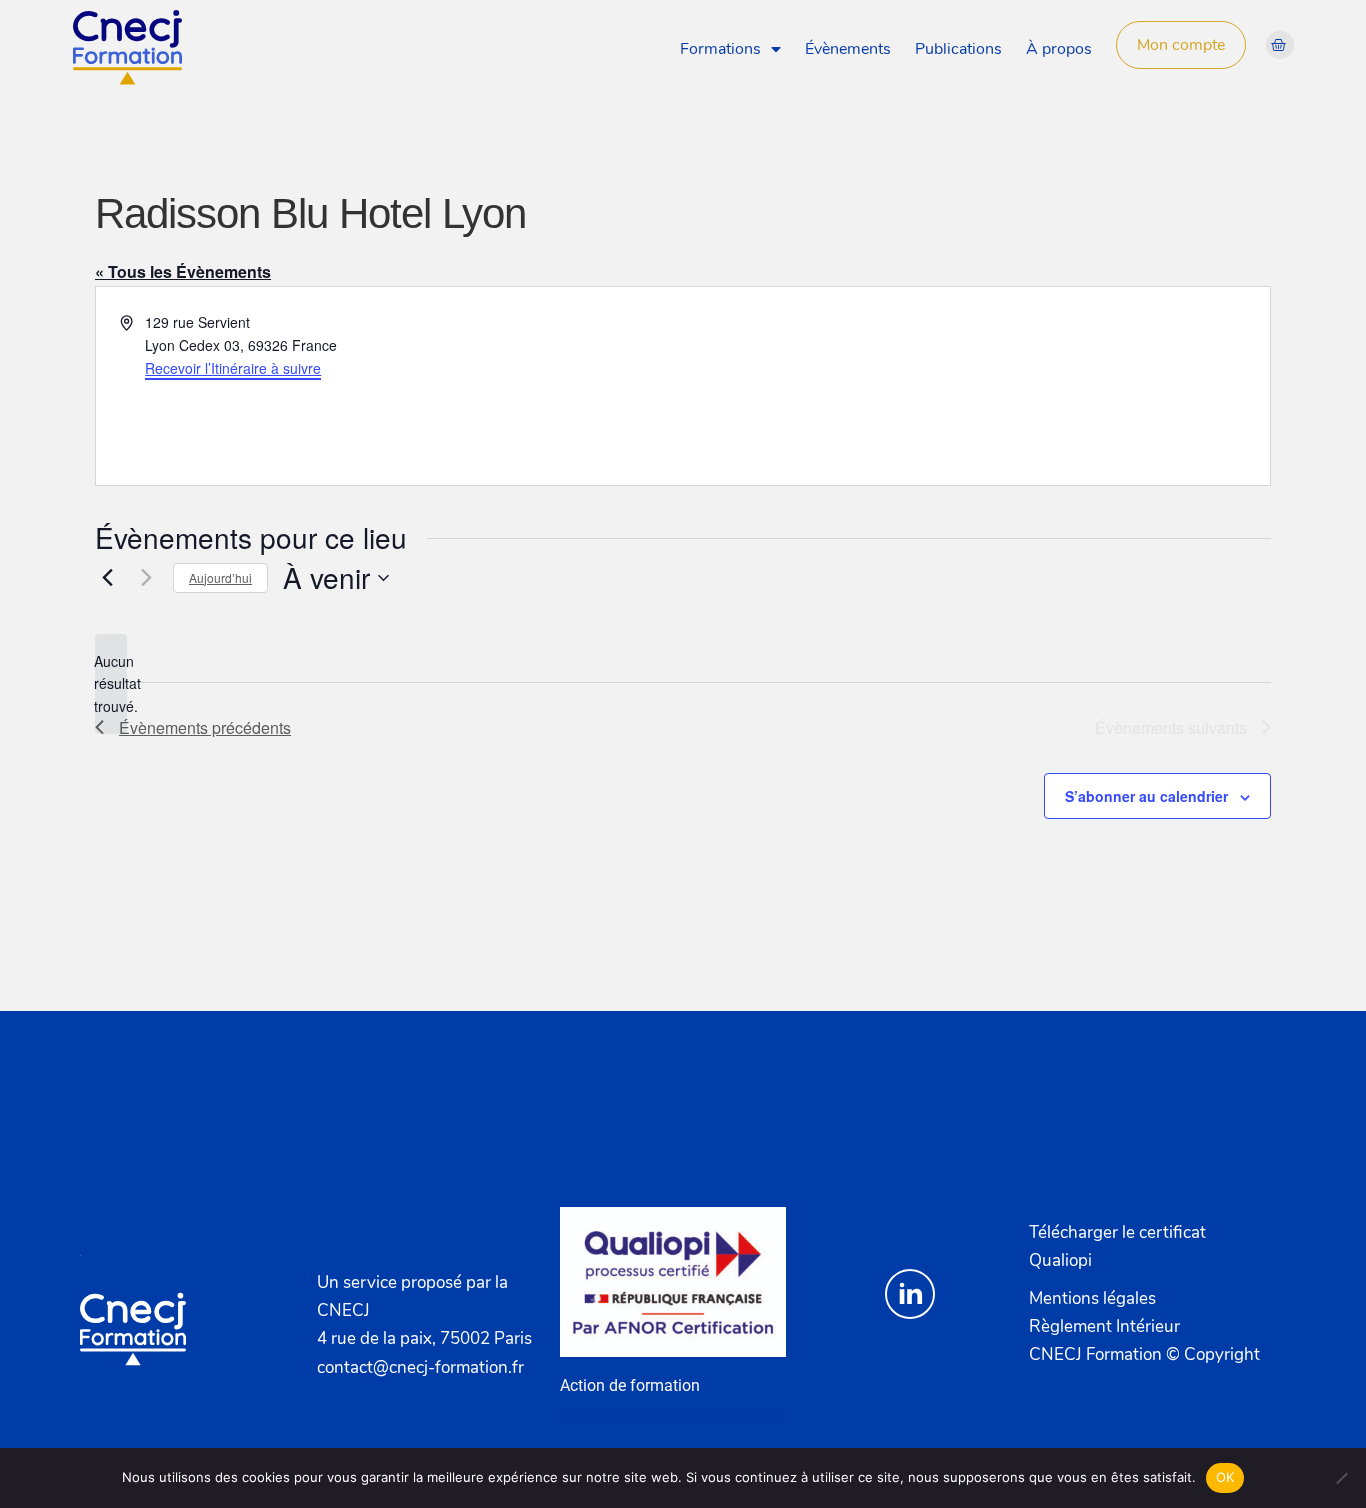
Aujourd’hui (220, 577)
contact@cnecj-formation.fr (420, 1367)
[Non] (1341, 1478)
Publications (958, 49)
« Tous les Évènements (183, 271)
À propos (1059, 49)
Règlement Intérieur (1104, 1326)
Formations (720, 49)
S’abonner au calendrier (1146, 796)
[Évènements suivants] (146, 578)
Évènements (848, 49)
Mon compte (1181, 45)
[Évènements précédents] (107, 578)
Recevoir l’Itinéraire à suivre (233, 368)
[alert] (111, 684)
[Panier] (1280, 45)
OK (1225, 1477)
